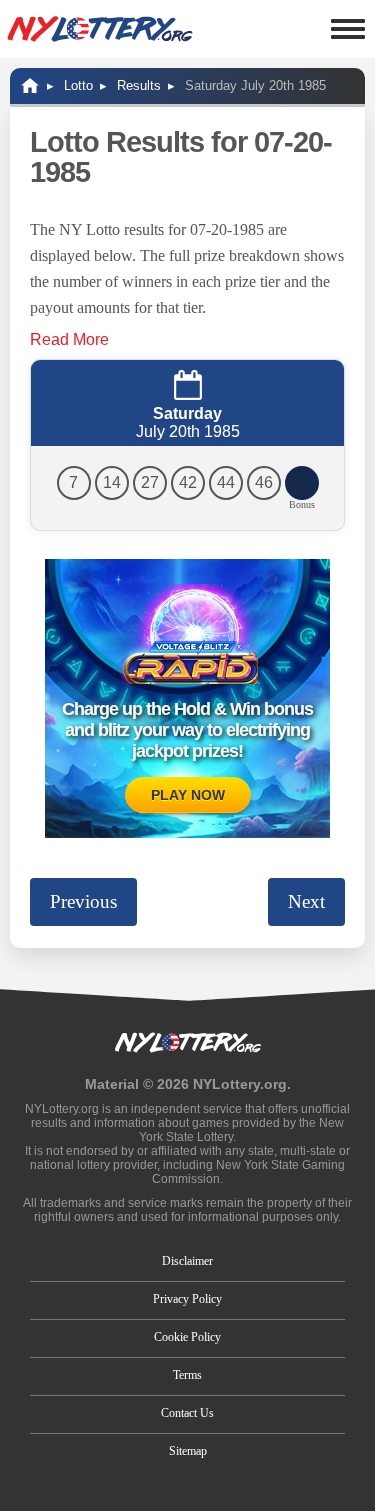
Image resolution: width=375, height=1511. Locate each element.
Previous (83, 901)
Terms (187, 1375)
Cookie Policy (187, 1337)
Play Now (188, 795)
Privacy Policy (187, 1299)
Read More (69, 339)
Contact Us (187, 1413)
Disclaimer (187, 1261)
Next (306, 901)
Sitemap (188, 1451)
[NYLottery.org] (100, 29)
